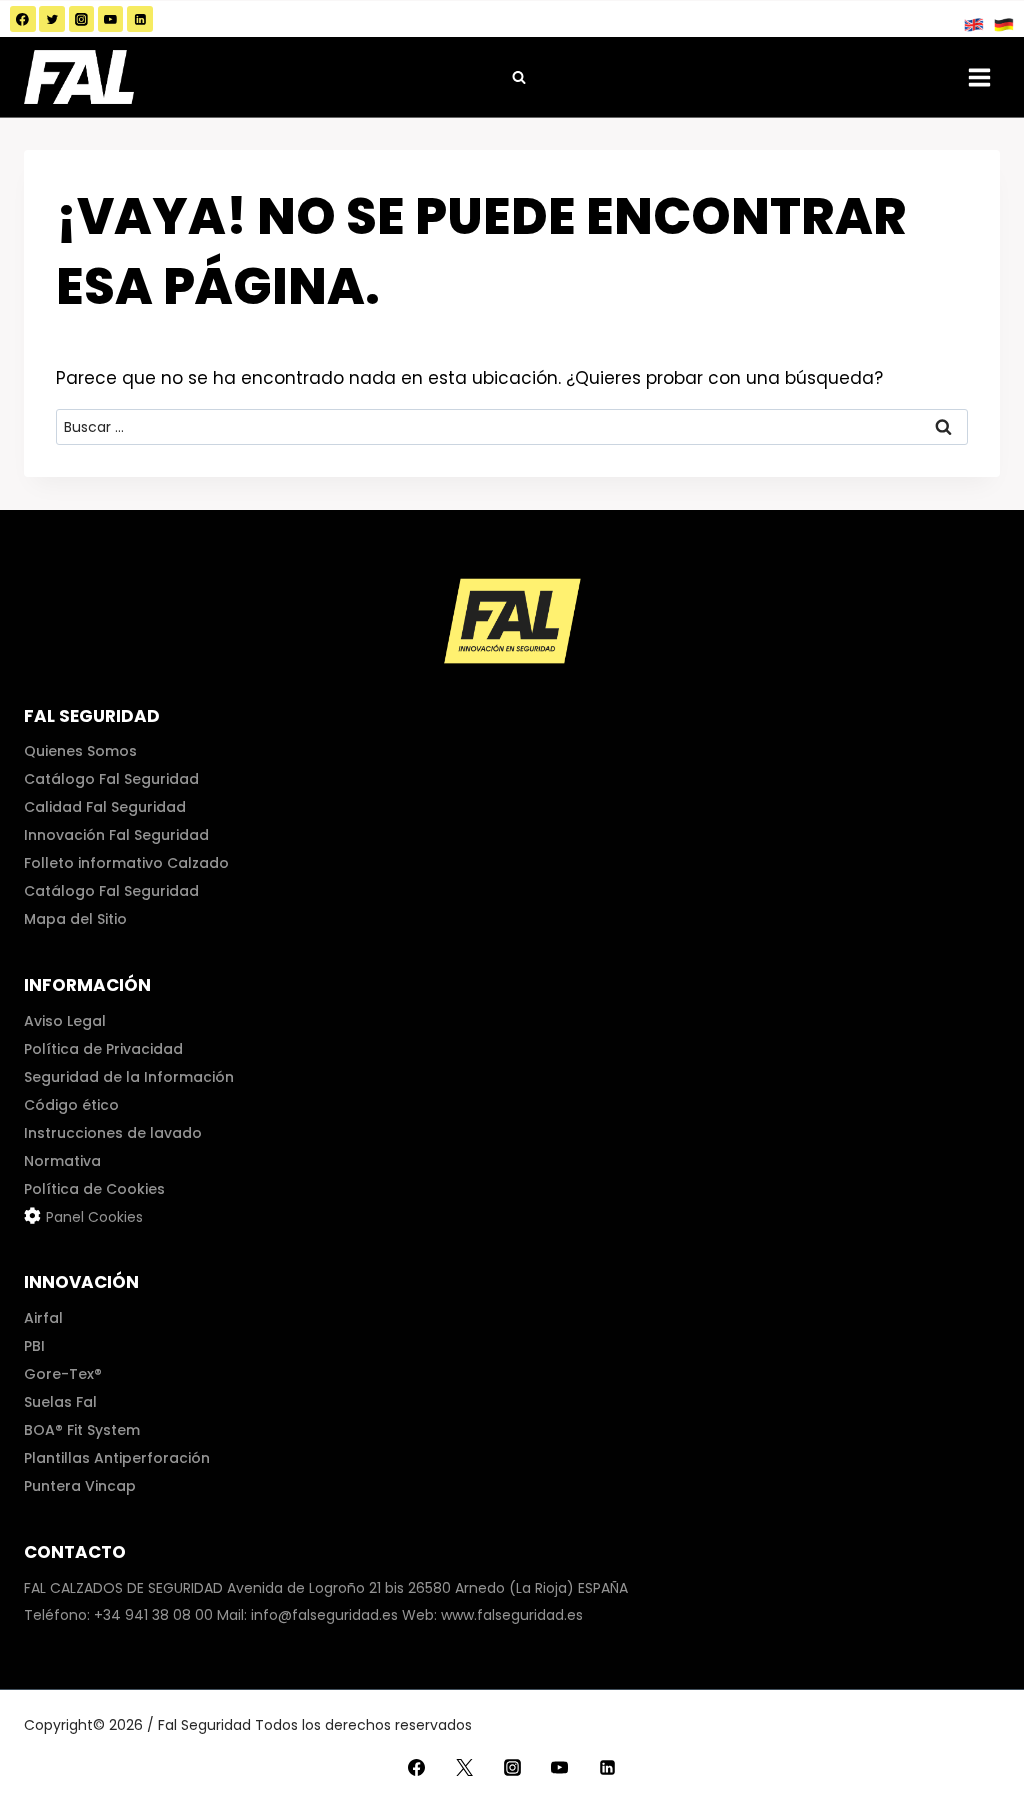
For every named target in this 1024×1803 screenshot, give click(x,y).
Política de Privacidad (103, 1049)
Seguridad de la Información (129, 1077)
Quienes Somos (80, 751)
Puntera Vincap (80, 1486)
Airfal (43, 1318)
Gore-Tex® (63, 1374)
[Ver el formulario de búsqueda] (519, 77)
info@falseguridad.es (324, 1615)
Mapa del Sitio (75, 919)
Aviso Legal (65, 1021)
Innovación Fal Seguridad (116, 835)
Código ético (71, 1105)
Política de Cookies (94, 1189)
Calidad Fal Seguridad (105, 807)
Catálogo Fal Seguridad (111, 779)
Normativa (62, 1161)
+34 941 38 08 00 (153, 1615)
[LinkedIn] (140, 19)
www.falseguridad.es (512, 1615)
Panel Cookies (94, 1217)
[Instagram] (82, 19)
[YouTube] (111, 19)
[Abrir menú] (979, 77)
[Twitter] (52, 19)
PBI (34, 1346)
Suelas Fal (60, 1402)
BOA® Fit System (82, 1430)
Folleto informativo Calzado (126, 863)
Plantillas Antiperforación (117, 1458)
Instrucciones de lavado (113, 1133)
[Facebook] (23, 19)
